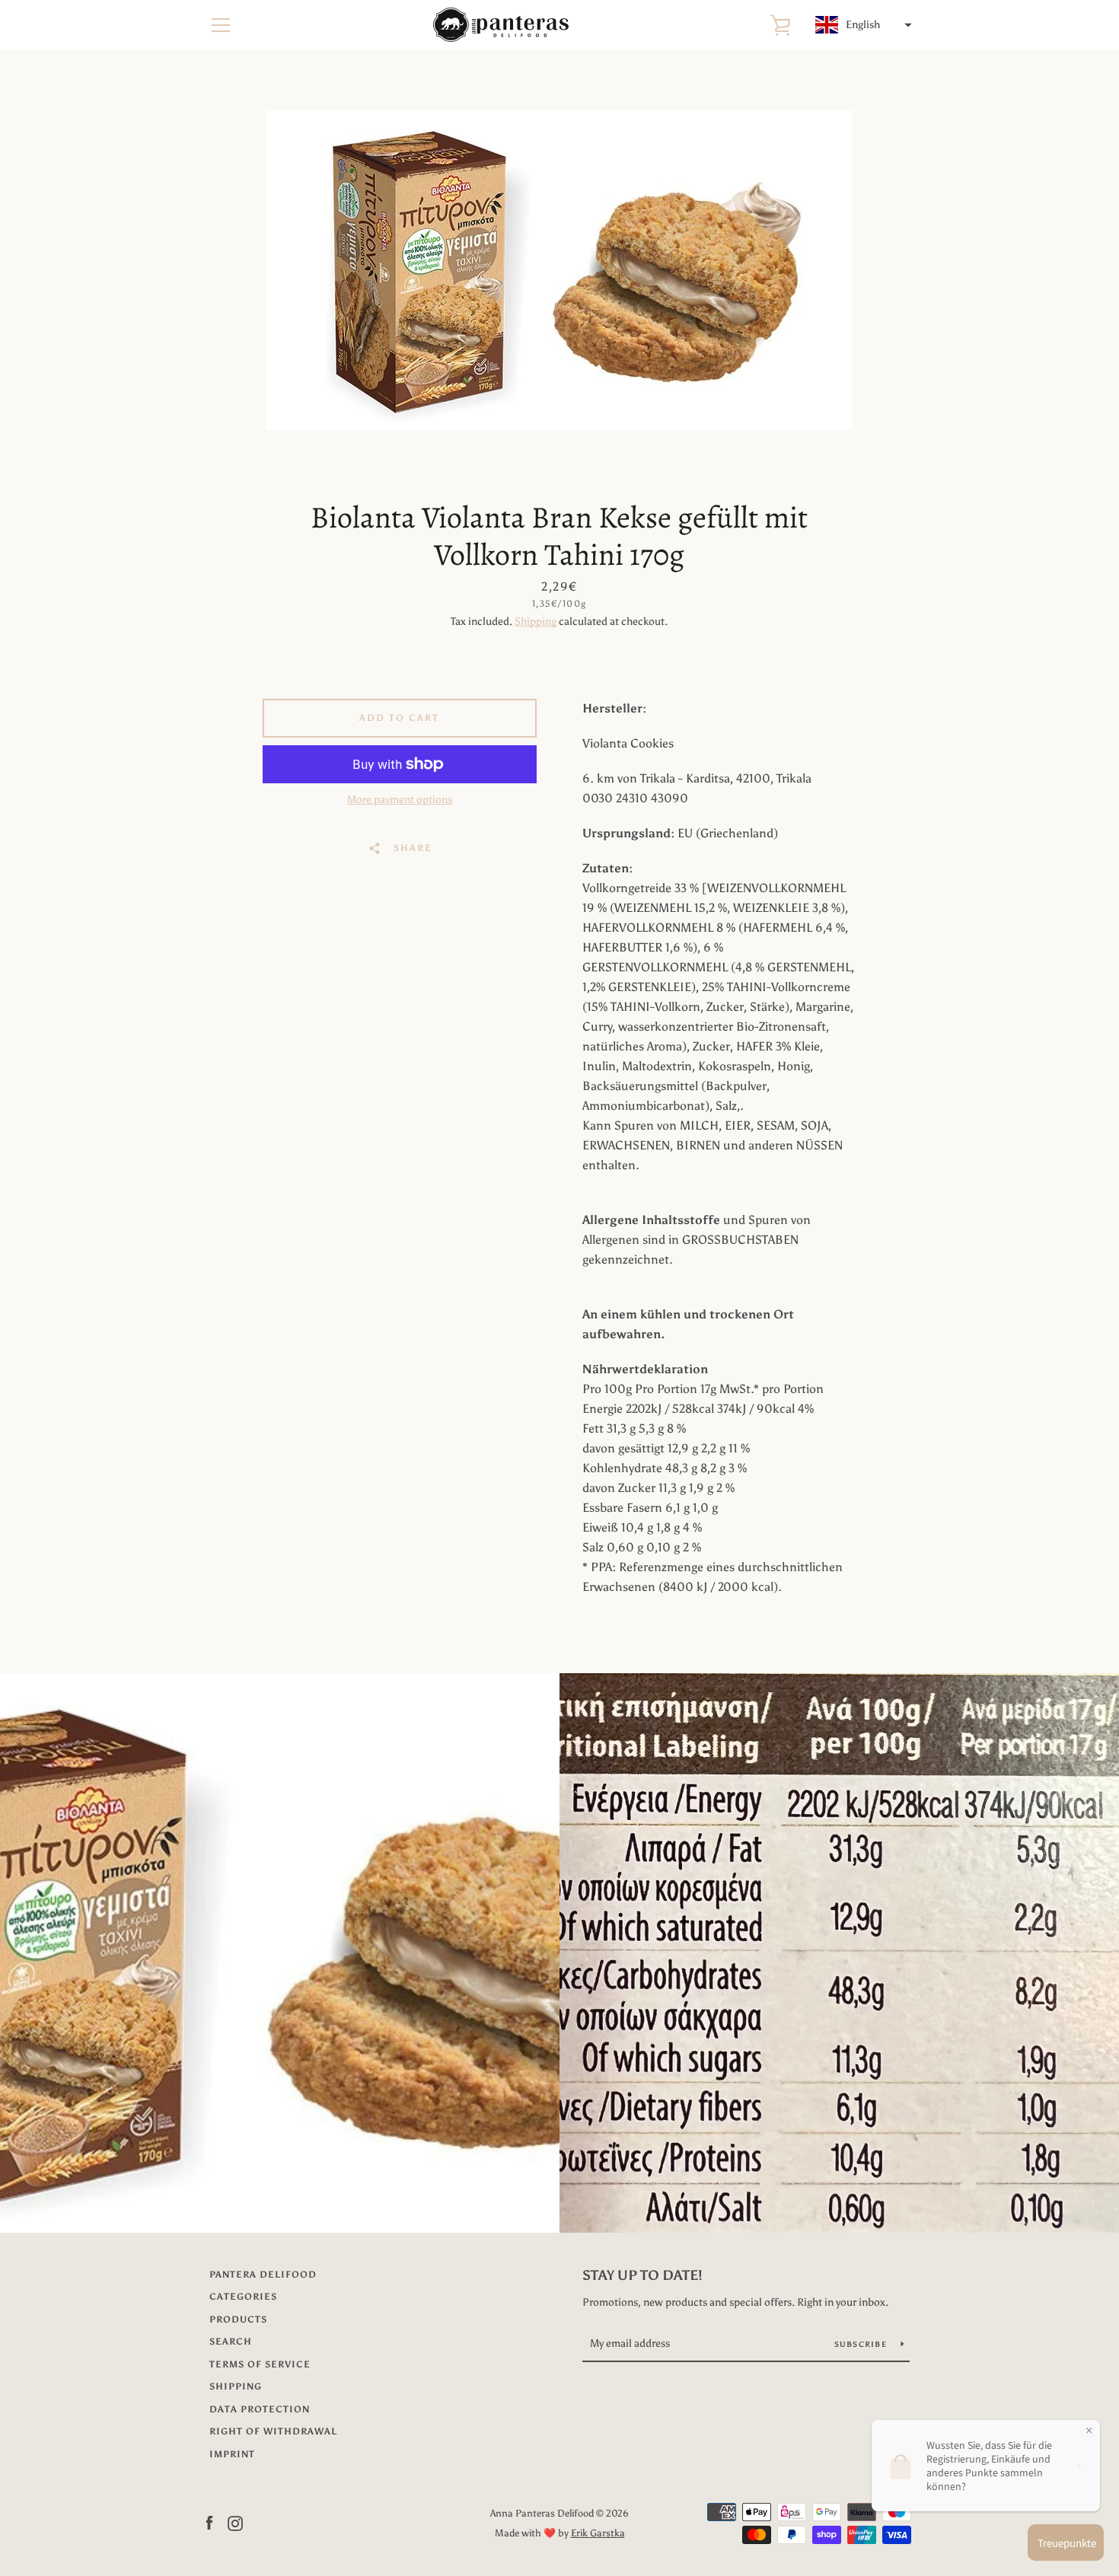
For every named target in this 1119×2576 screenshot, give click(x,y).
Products (238, 2319)
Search (231, 2342)
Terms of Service (260, 2364)
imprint (232, 2454)
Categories (243, 2297)
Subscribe (862, 2345)
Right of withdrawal (273, 2431)
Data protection (260, 2409)
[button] (862, 25)
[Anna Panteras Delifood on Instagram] (235, 2522)
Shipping (536, 622)
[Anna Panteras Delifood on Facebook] (209, 2522)
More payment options (400, 800)
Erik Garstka (598, 2533)
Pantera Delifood (263, 2275)
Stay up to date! (642, 2275)
